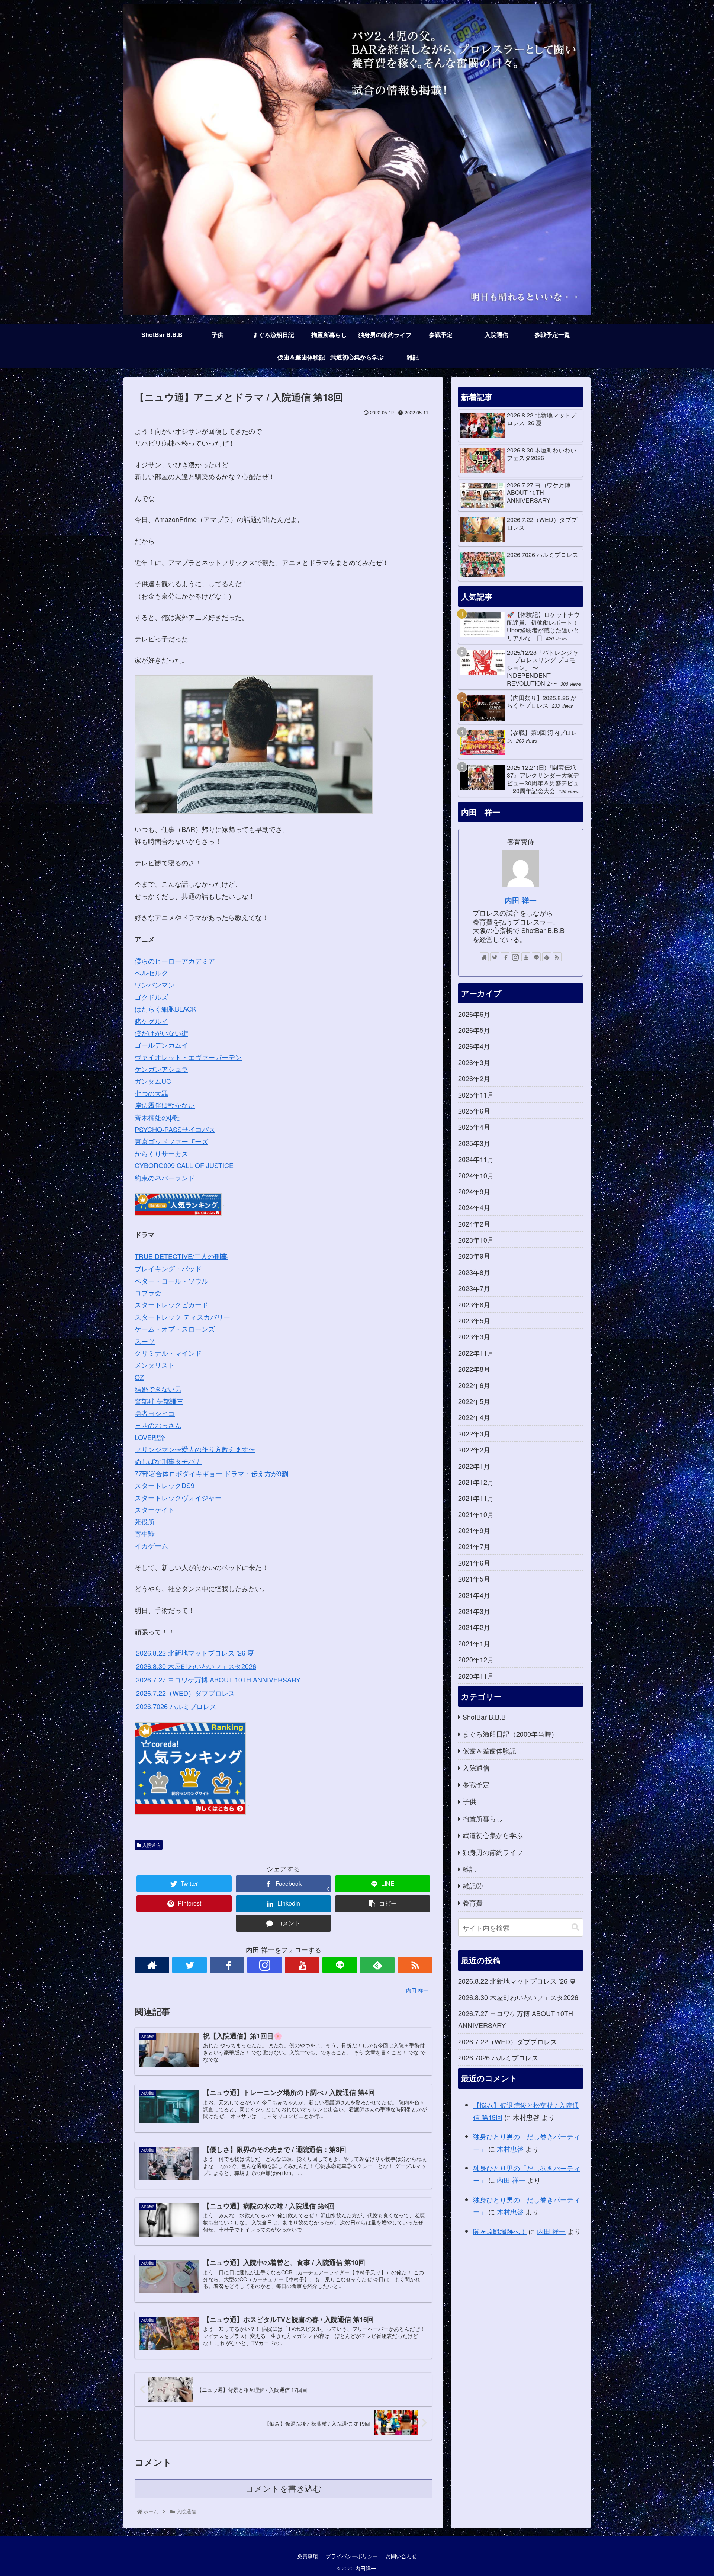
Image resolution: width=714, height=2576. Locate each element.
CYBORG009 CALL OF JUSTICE (184, 1165)
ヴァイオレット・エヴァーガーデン (188, 1057)
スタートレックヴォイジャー (178, 1497)
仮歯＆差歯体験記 (489, 1750)
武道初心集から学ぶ (493, 1835)
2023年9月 (474, 1256)
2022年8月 (474, 1369)
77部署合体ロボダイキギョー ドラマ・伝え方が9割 (211, 1473)
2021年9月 (474, 1530)
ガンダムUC (153, 1081)
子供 (469, 1801)
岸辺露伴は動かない (165, 1105)
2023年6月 (474, 1304)
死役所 (145, 1521)
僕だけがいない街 (161, 1033)
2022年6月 (474, 1385)
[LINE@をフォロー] (340, 1965)
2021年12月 (476, 1482)
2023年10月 (476, 1240)
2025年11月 (476, 1095)
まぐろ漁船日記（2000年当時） (510, 1734)
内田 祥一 (521, 900)
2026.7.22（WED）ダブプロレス (186, 1693)
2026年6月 (474, 1014)
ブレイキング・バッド (168, 1268)
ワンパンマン (155, 984)
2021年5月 (474, 1579)
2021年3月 (474, 1611)
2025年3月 (474, 1143)
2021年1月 (474, 1643)
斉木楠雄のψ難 (157, 1117)
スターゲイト (155, 1509)
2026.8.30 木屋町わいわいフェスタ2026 (196, 1666)
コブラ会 (148, 1292)
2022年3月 (474, 1433)
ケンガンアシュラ (161, 1069)
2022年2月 (474, 1449)
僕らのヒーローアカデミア (175, 961)
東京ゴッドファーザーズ (171, 1141)
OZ (139, 1377)
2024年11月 (476, 1159)
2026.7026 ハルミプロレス (176, 1706)
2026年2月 (474, 1078)
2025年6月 (474, 1111)
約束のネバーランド (165, 1178)
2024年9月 (474, 1191)
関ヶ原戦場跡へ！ (500, 2231)
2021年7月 (474, 1546)
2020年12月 (476, 1659)
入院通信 (151, 1845)
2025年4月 (474, 1127)
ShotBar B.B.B (484, 1717)
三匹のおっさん (158, 1425)
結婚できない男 (158, 1389)
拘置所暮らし (483, 1818)
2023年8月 (474, 1272)
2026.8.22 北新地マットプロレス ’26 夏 (195, 1653)
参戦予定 (476, 1784)
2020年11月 (476, 1676)
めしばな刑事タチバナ (168, 1461)
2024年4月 (474, 1207)
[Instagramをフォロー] (265, 1965)
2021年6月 (474, 1563)
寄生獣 (145, 1534)
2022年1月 (474, 1466)
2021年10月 (476, 1514)
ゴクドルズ (151, 997)
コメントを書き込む (284, 2489)
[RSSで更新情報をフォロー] (415, 1965)
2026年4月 (474, 1046)
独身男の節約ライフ (493, 1852)
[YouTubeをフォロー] (302, 1965)
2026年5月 (474, 1030)
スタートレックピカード (171, 1304)
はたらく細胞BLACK (165, 1009)
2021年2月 (474, 1627)
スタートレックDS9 (165, 1485)
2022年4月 (474, 1417)
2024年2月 (474, 1224)
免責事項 (308, 2556)
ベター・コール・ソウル (171, 1281)
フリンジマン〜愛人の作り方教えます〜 (195, 1449)
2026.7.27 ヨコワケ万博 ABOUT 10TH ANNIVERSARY (218, 1679)
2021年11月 (476, 1498)
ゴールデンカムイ (161, 1045)
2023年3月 (474, 1336)
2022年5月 (474, 1401)
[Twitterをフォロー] (189, 1965)
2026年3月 (474, 1062)
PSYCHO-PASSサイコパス (175, 1129)
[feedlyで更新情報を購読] (377, 1965)
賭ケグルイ (151, 1021)
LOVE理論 (150, 1437)
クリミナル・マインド (168, 1353)
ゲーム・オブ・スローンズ (175, 1329)
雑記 (469, 1869)
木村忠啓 (510, 2149)
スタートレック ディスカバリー (182, 1317)
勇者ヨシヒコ (155, 1413)
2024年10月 (476, 1175)
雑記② (473, 1885)
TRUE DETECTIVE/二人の (181, 1256)
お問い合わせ (401, 2556)
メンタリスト (155, 1365)
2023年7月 (474, 1288)
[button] (575, 1927)
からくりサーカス (161, 1153)
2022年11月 (476, 1353)
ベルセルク (151, 973)
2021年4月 (474, 1595)
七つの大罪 (151, 1093)
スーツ (145, 1341)
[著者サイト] (152, 1965)
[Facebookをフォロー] (227, 1965)
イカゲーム (151, 1545)
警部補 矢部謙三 (159, 1401)
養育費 (473, 1903)
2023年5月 (474, 1320)
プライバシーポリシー (352, 2556)
